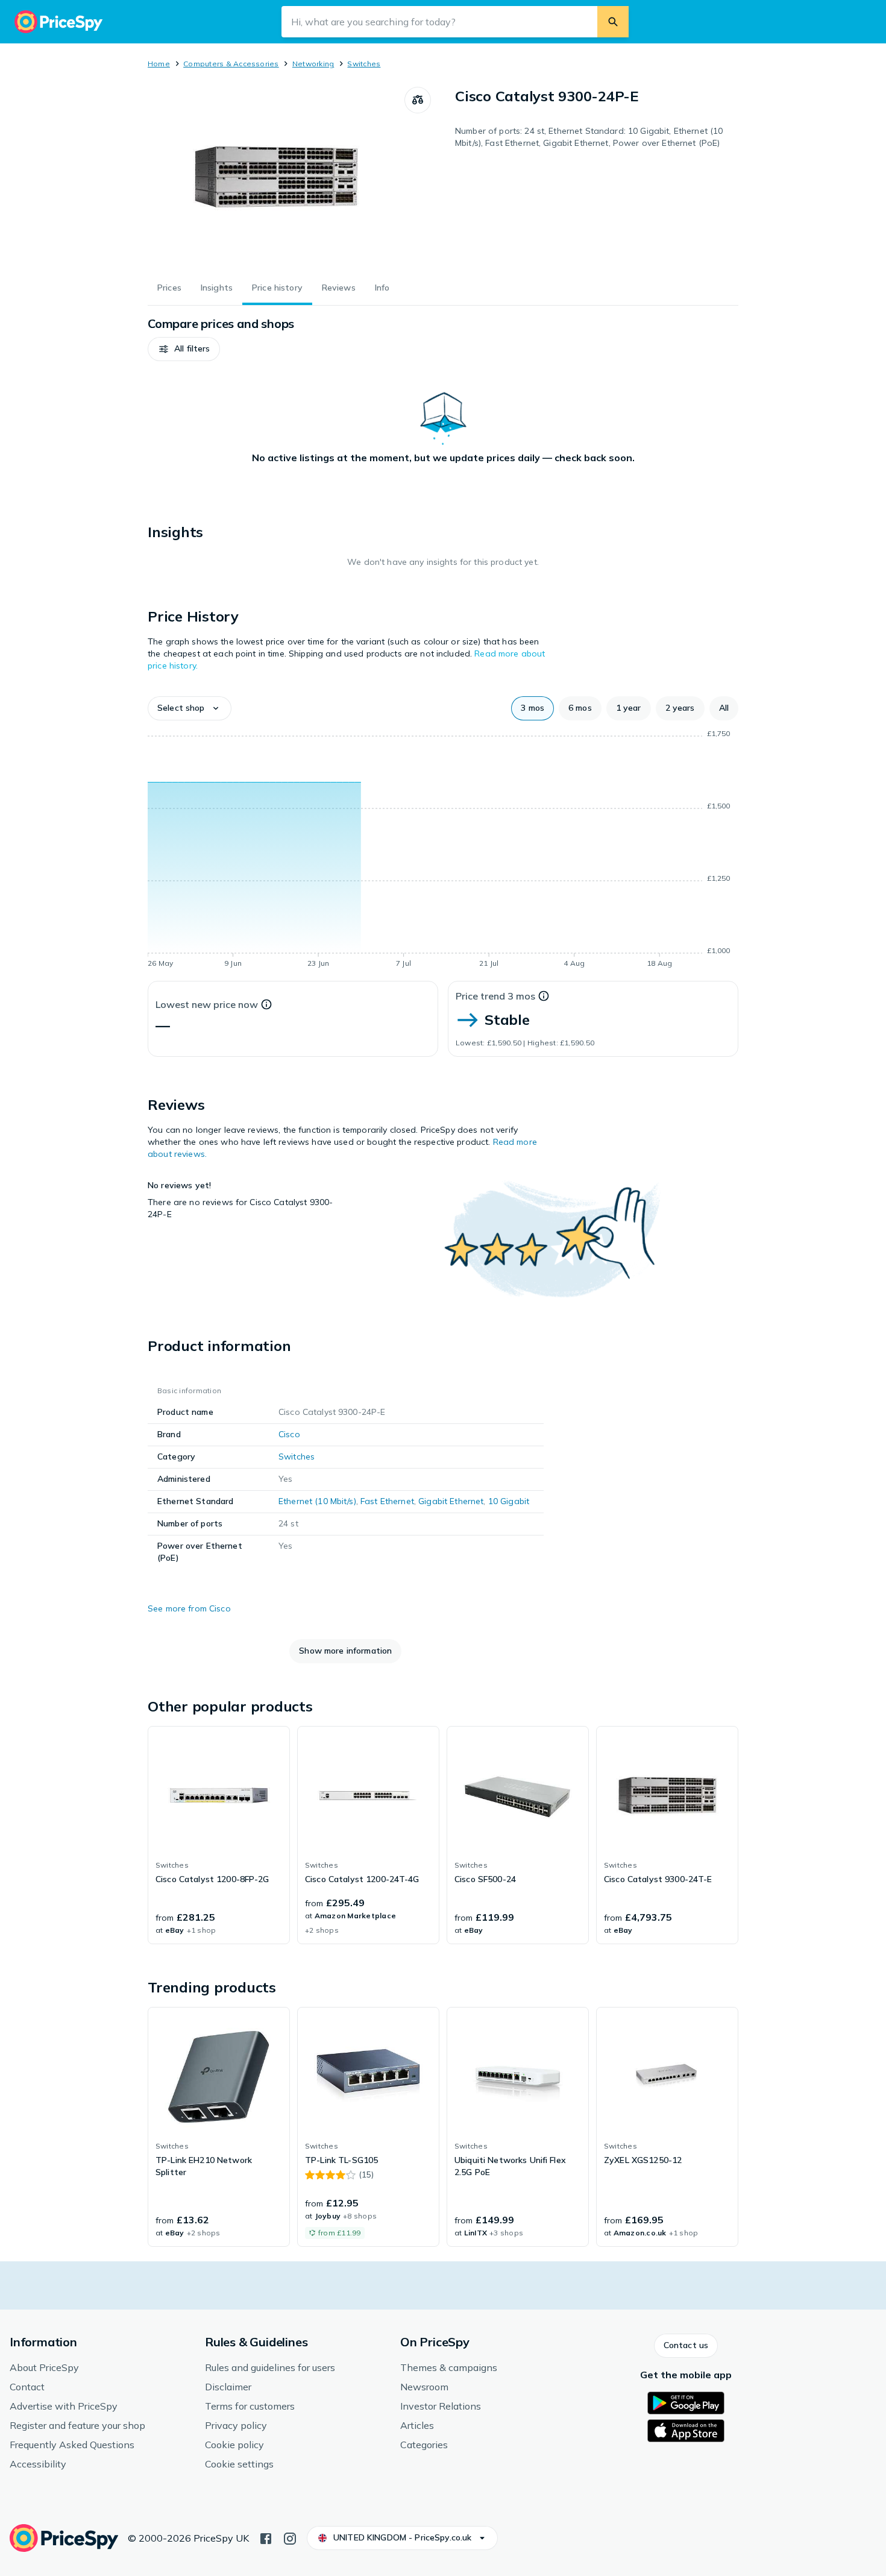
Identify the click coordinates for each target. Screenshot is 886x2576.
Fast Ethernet (387, 1501)
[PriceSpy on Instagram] (290, 2537)
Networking (313, 64)
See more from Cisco (189, 1608)
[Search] (613, 22)
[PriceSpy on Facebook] (266, 2537)
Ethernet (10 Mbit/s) (317, 1501)
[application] (443, 851)
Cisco (289, 1434)
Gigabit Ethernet (451, 1501)
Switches (364, 64)
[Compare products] (418, 100)
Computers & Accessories (231, 64)
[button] (184, 349)
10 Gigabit (509, 1501)
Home (159, 64)
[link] (219, 1835)
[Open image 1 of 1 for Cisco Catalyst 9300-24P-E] (276, 177)
